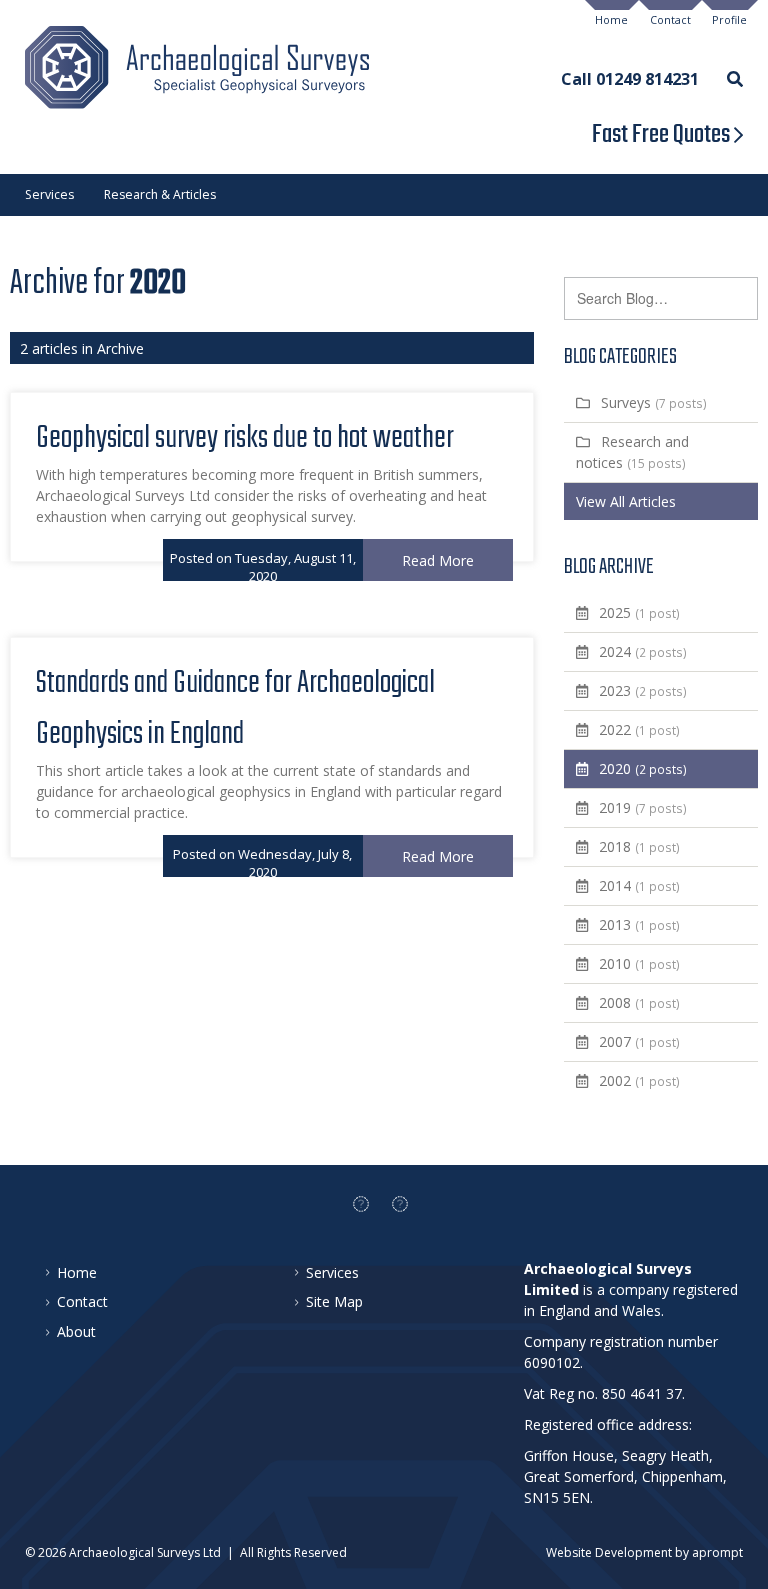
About (76, 1331)
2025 (639, 612)
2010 (639, 963)
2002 (639, 1080)
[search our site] (735, 77)
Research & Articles (160, 195)
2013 (639, 924)
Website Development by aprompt (644, 1552)
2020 (643, 768)
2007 (639, 1041)
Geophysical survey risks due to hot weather (245, 438)
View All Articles (626, 501)
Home (611, 20)
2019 (643, 807)
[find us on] (361, 1204)
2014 (639, 885)
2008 (639, 1002)
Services (49, 195)
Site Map (334, 1301)
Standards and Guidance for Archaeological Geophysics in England (235, 709)
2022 (639, 729)
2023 (643, 690)
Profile (729, 20)
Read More (438, 560)
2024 (643, 651)
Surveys (654, 402)
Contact (670, 20)
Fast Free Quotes (663, 135)
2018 (639, 846)
